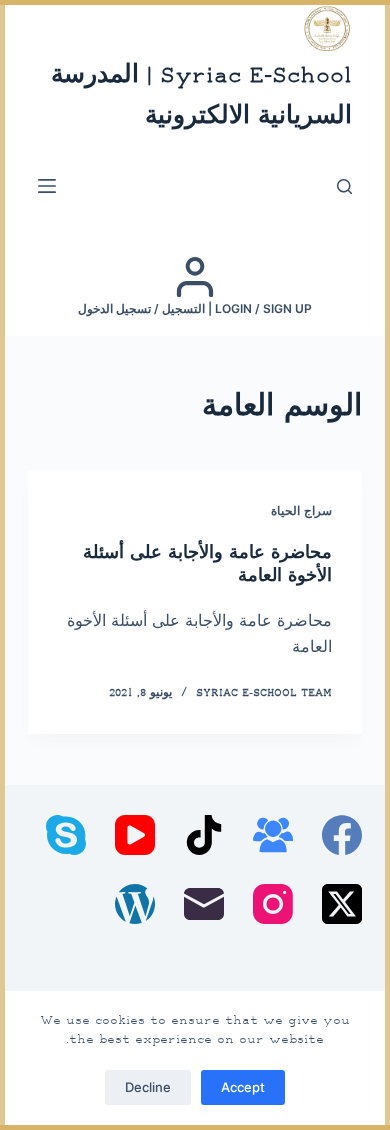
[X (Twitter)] (342, 904)
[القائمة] (47, 186)
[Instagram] (273, 904)
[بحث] (344, 186)
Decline (148, 1087)
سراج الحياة (301, 512)
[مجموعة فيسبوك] (273, 835)
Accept (243, 1087)
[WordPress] (135, 904)
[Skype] (66, 835)
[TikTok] (204, 835)
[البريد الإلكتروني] (204, 904)
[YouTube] (135, 835)
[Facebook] (342, 835)
